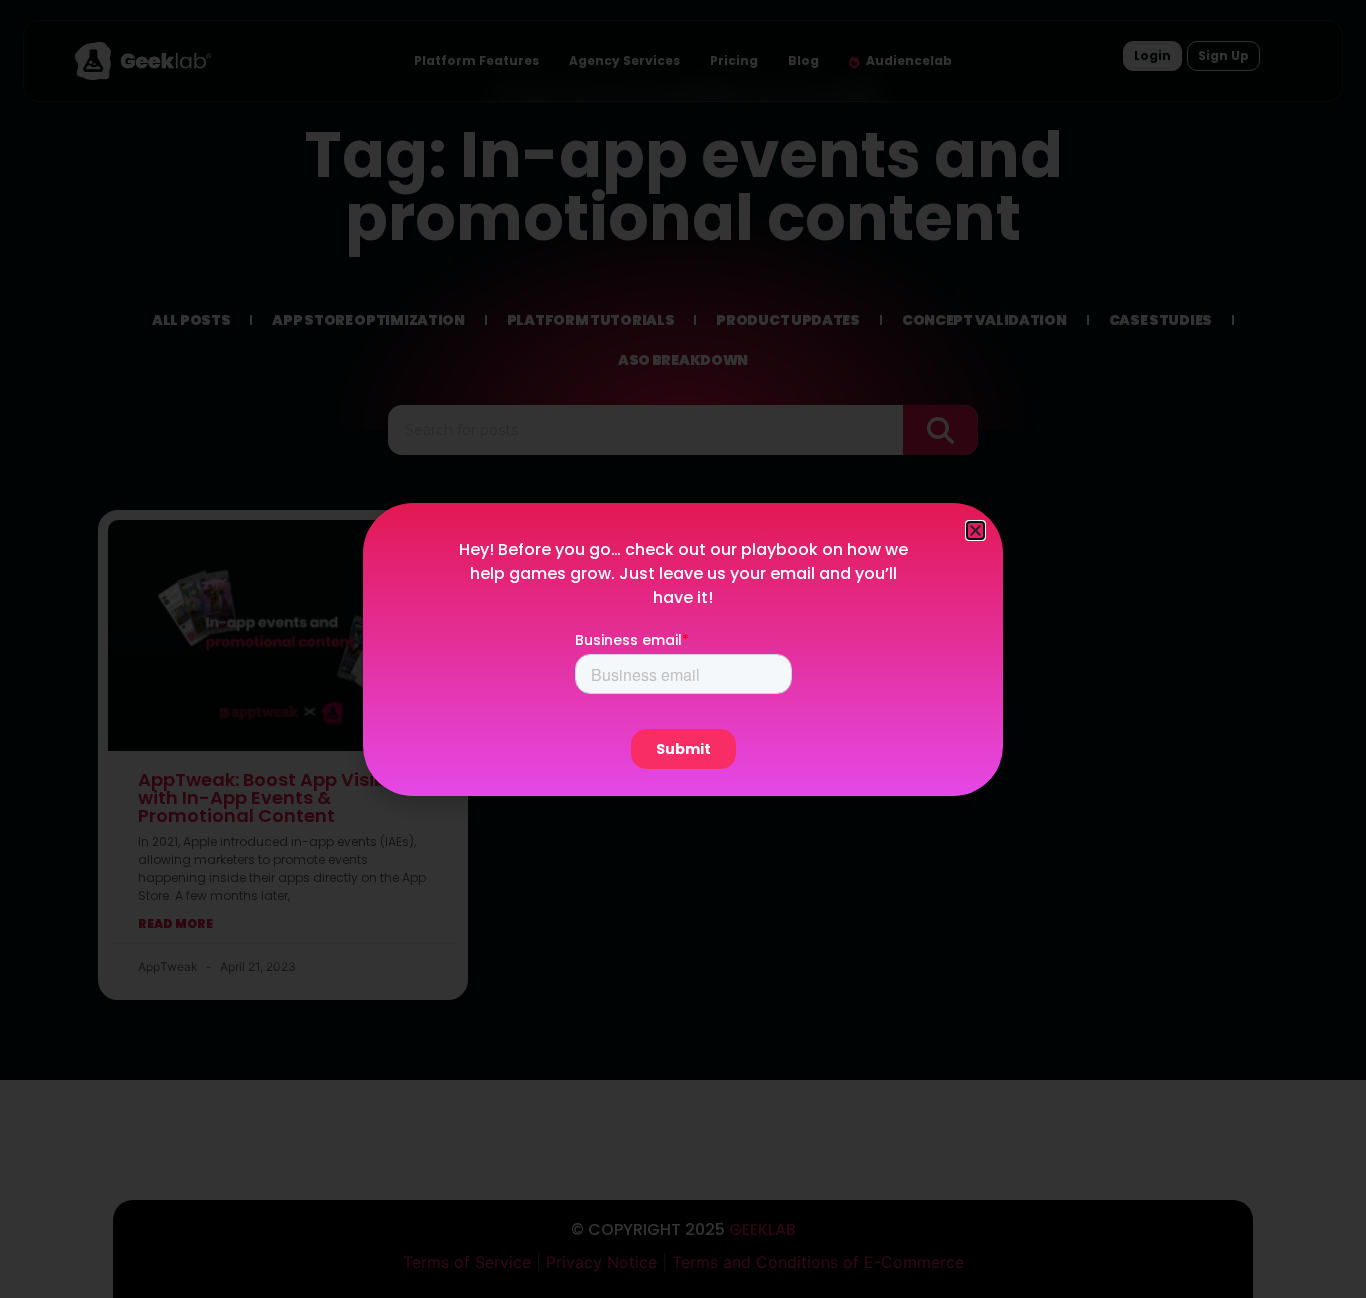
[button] (975, 530)
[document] (683, 649)
